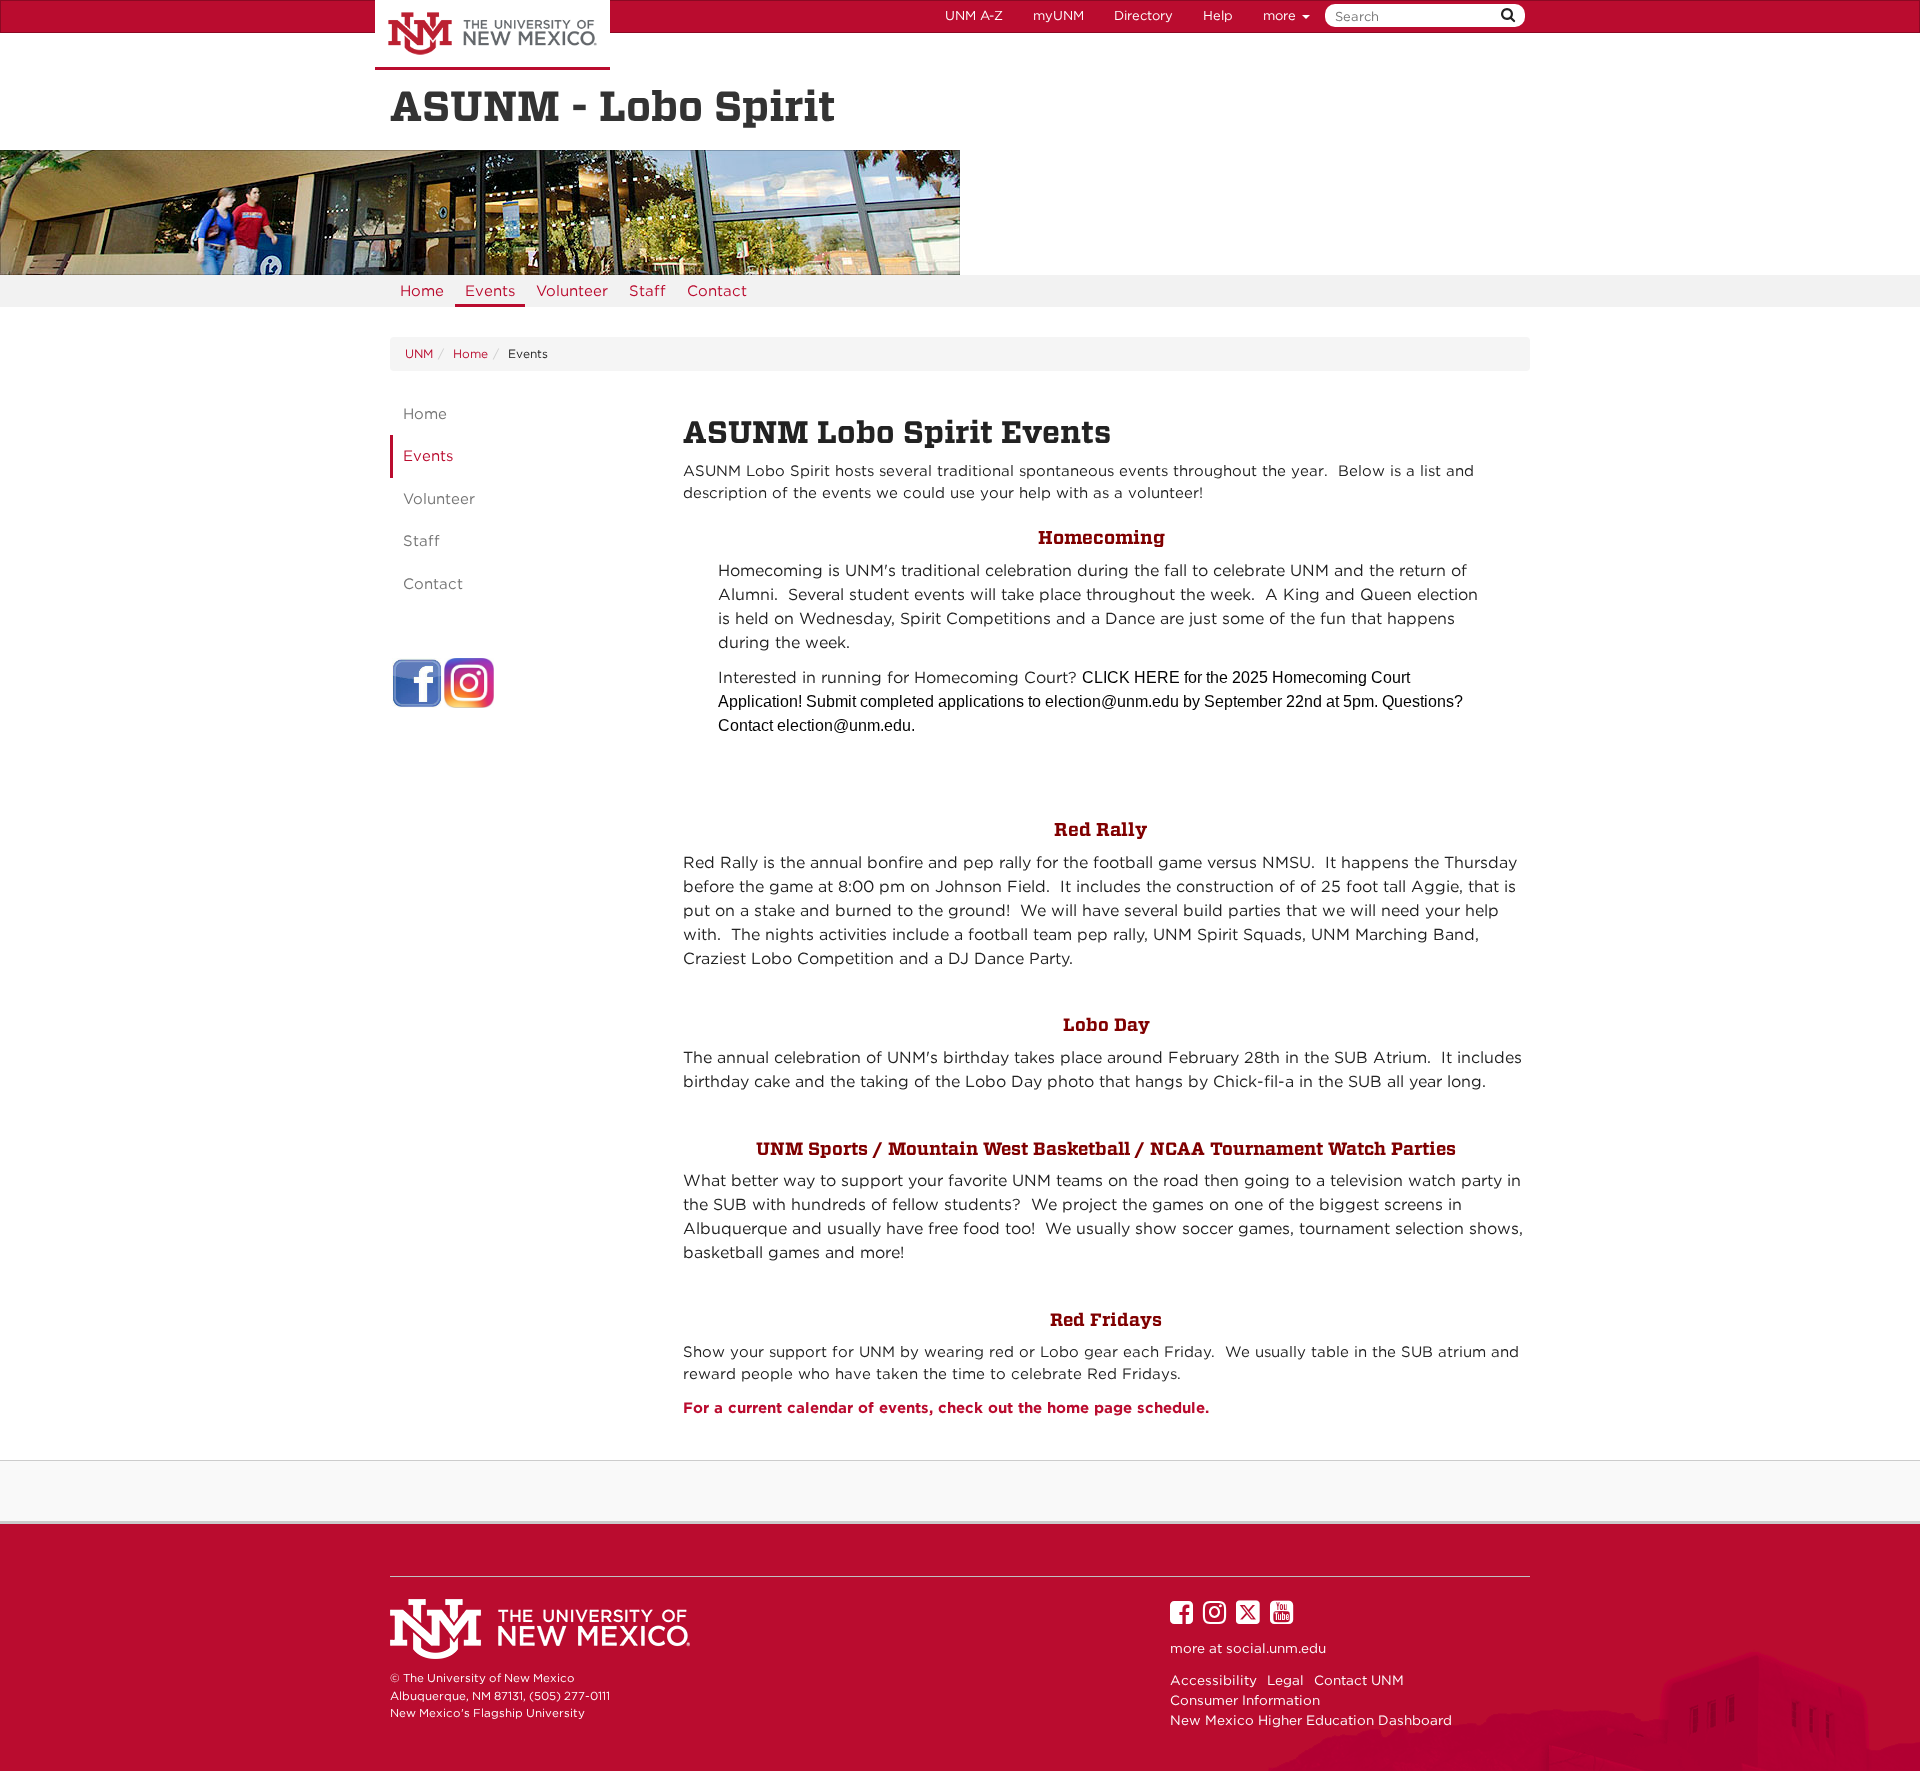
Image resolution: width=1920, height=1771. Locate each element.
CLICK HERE (1131, 677)
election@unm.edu (1112, 701)
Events (490, 291)
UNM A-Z (974, 15)
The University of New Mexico (492, 35)
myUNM (1058, 15)
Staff (647, 291)
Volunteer (572, 291)
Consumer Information (1245, 1700)
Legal (1285, 1680)
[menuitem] (422, 291)
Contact (717, 291)
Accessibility (1213, 1680)
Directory (1143, 15)
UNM (419, 353)
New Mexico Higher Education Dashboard (1311, 1720)
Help (1218, 15)
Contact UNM (1359, 1680)
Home (422, 291)
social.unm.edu (1276, 1648)
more (1281, 15)
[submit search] (1508, 15)
